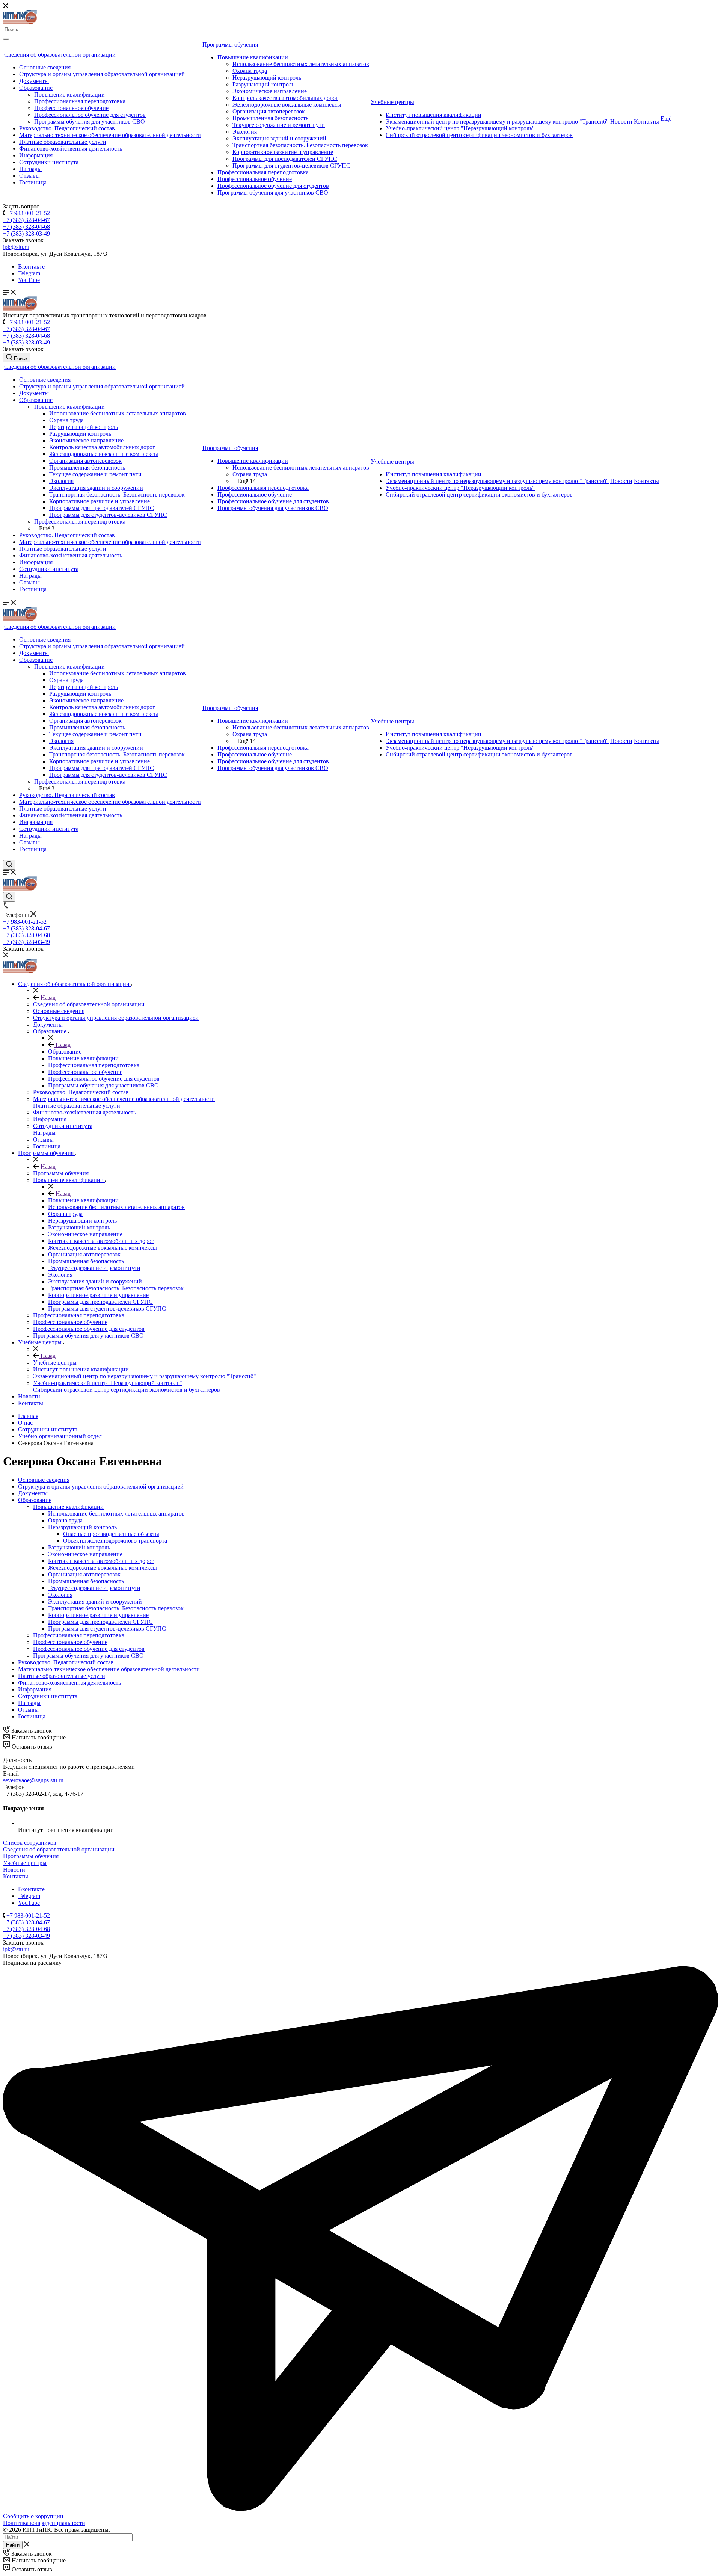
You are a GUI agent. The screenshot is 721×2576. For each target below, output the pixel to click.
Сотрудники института (49, 162)
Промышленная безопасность (270, 118)
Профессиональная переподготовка (80, 101)
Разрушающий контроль (263, 84)
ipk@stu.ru (16, 247)
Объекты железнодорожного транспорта (115, 1541)
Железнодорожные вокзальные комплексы (287, 105)
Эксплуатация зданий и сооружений (279, 138)
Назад (47, 997)
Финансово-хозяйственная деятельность (71, 149)
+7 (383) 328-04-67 (26, 220)
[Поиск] (6, 39)
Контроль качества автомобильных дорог (285, 98)
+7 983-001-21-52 (28, 213)
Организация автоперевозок (269, 111)
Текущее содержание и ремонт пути (279, 125)
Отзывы (29, 176)
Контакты (646, 122)
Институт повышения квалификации (434, 115)
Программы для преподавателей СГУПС (285, 159)
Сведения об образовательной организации (60, 55)
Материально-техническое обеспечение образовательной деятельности (110, 135)
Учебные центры (392, 102)
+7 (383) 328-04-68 (26, 227)
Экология (245, 132)
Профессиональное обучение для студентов (90, 115)
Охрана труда (250, 71)
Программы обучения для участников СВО (90, 122)
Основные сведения (45, 67)
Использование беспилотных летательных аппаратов (301, 64)
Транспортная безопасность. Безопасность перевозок (300, 145)
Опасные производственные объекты (111, 1534)
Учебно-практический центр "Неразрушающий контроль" (460, 128)
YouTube (29, 280)
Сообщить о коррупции (33, 2516)
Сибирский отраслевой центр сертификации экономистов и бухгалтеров (479, 135)
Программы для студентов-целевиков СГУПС (291, 165)
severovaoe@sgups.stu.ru (33, 1780)
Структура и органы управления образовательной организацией (102, 74)
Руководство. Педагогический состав (67, 128)
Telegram (29, 273)
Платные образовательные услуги (63, 142)
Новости (621, 122)
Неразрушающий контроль (267, 78)
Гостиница (33, 182)
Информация (36, 155)
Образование (36, 88)
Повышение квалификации (69, 94)
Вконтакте (31, 267)
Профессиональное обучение (71, 108)
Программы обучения (230, 45)
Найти (13, 2545)
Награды (30, 169)
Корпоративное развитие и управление (283, 152)
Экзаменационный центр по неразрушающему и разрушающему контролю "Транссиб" (497, 122)
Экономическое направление (270, 91)
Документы (34, 81)
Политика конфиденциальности (44, 2523)
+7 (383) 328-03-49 (26, 233)
